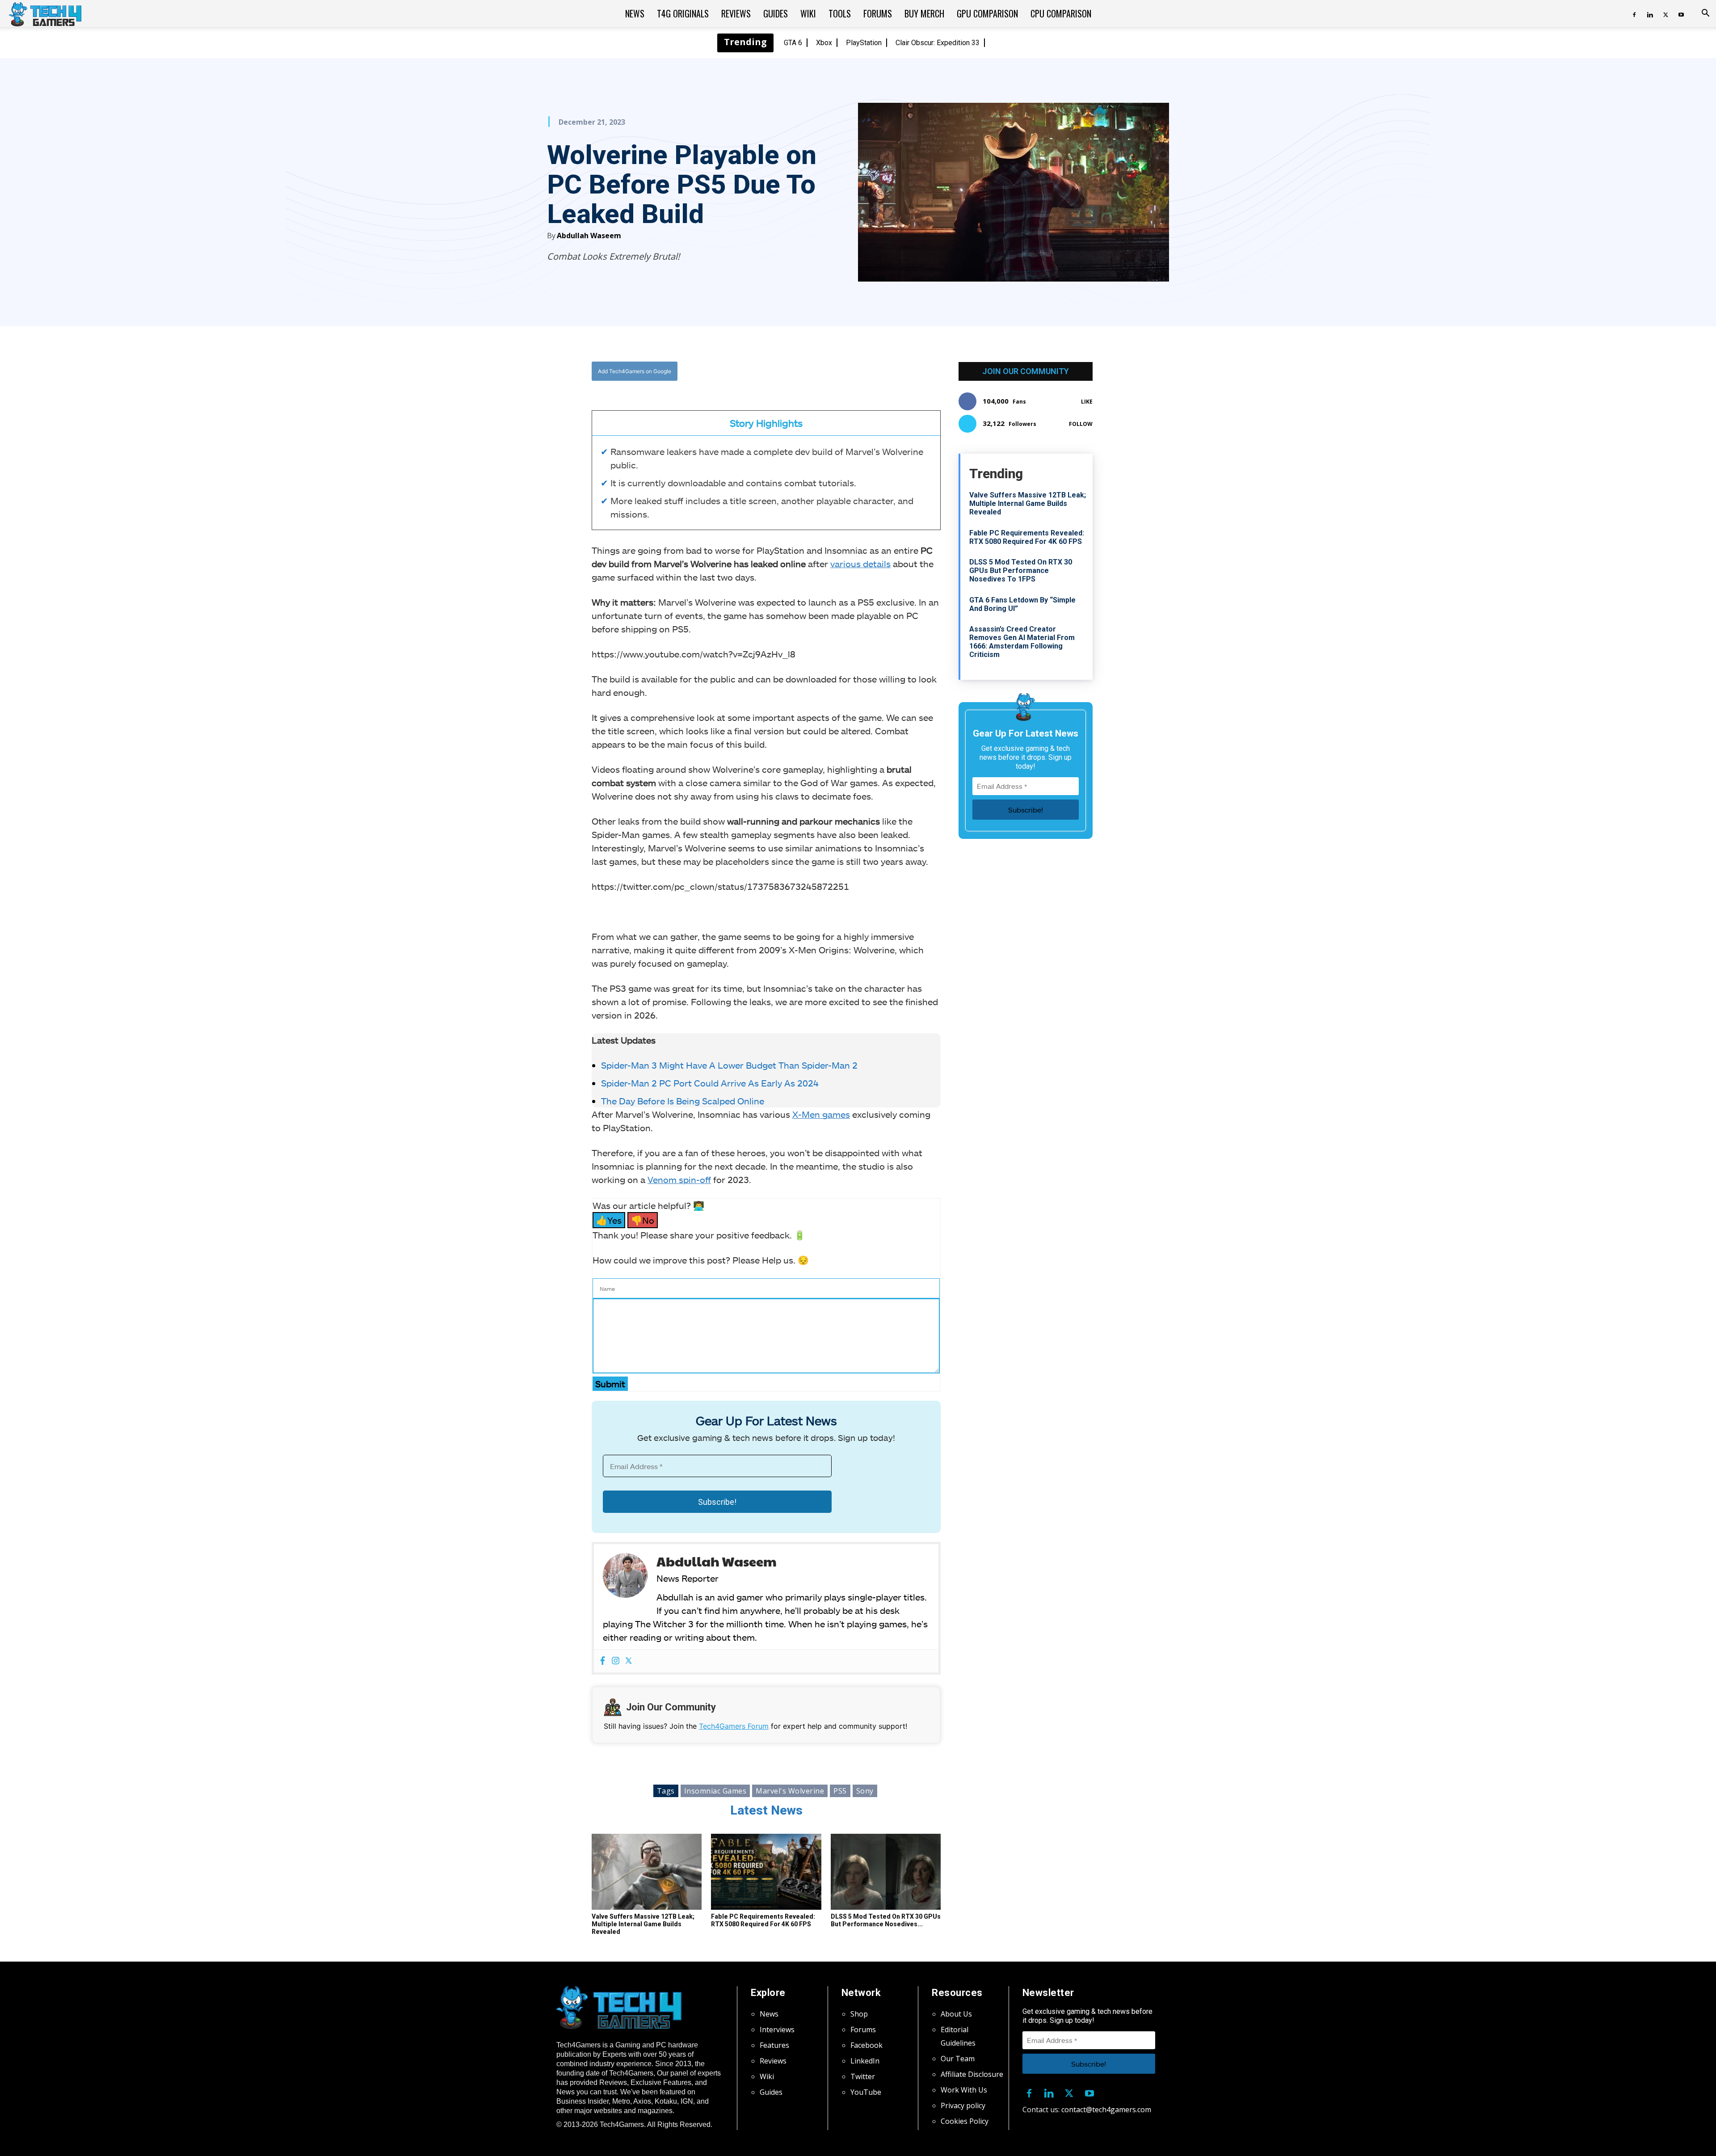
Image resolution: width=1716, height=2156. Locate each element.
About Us (956, 2014)
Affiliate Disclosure (972, 2074)
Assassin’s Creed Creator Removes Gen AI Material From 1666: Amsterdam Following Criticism (1022, 642)
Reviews (736, 13)
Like (1087, 402)
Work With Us (964, 2090)
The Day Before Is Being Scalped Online (683, 1101)
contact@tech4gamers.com (1106, 2110)
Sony (865, 1791)
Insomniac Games (715, 1791)
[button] (1705, 14)
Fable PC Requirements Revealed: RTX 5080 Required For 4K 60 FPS (763, 1920)
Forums (878, 13)
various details (860, 564)
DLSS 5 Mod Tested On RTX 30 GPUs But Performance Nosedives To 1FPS (1021, 571)
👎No (643, 1220)
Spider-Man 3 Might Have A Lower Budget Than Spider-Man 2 (729, 1065)
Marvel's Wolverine (790, 1791)
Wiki (808, 13)
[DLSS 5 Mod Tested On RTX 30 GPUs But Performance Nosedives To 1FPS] (886, 1872)
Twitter (863, 2076)
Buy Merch (924, 13)
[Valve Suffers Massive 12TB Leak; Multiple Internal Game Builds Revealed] (647, 1872)
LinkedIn (865, 2061)
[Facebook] (1634, 13)
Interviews (777, 2030)
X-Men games (821, 1114)
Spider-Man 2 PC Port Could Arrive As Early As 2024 (710, 1083)
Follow (1081, 424)
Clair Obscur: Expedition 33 (938, 43)
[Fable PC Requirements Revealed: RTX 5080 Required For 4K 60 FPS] (766, 1872)
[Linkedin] (1650, 13)
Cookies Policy (965, 2121)
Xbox (824, 43)
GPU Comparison (987, 13)
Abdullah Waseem (589, 236)
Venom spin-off (679, 1179)
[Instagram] (616, 1661)
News (635, 13)
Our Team (958, 2059)
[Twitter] (1666, 13)
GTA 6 (793, 43)
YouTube (866, 2092)
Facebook (866, 2045)
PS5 (840, 1791)
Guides (776, 13)
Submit (610, 1384)
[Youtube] (1681, 13)
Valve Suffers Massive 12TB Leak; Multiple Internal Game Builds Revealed (643, 1924)
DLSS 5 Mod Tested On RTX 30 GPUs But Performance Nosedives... (886, 1920)
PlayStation (864, 43)
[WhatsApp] (816, 371)
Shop (859, 2014)
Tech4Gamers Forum (734, 1726)
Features (774, 2045)
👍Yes (609, 1220)
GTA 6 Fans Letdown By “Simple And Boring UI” (1022, 604)
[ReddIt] (836, 371)
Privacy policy (963, 2105)
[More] (857, 371)
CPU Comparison (1061, 13)
